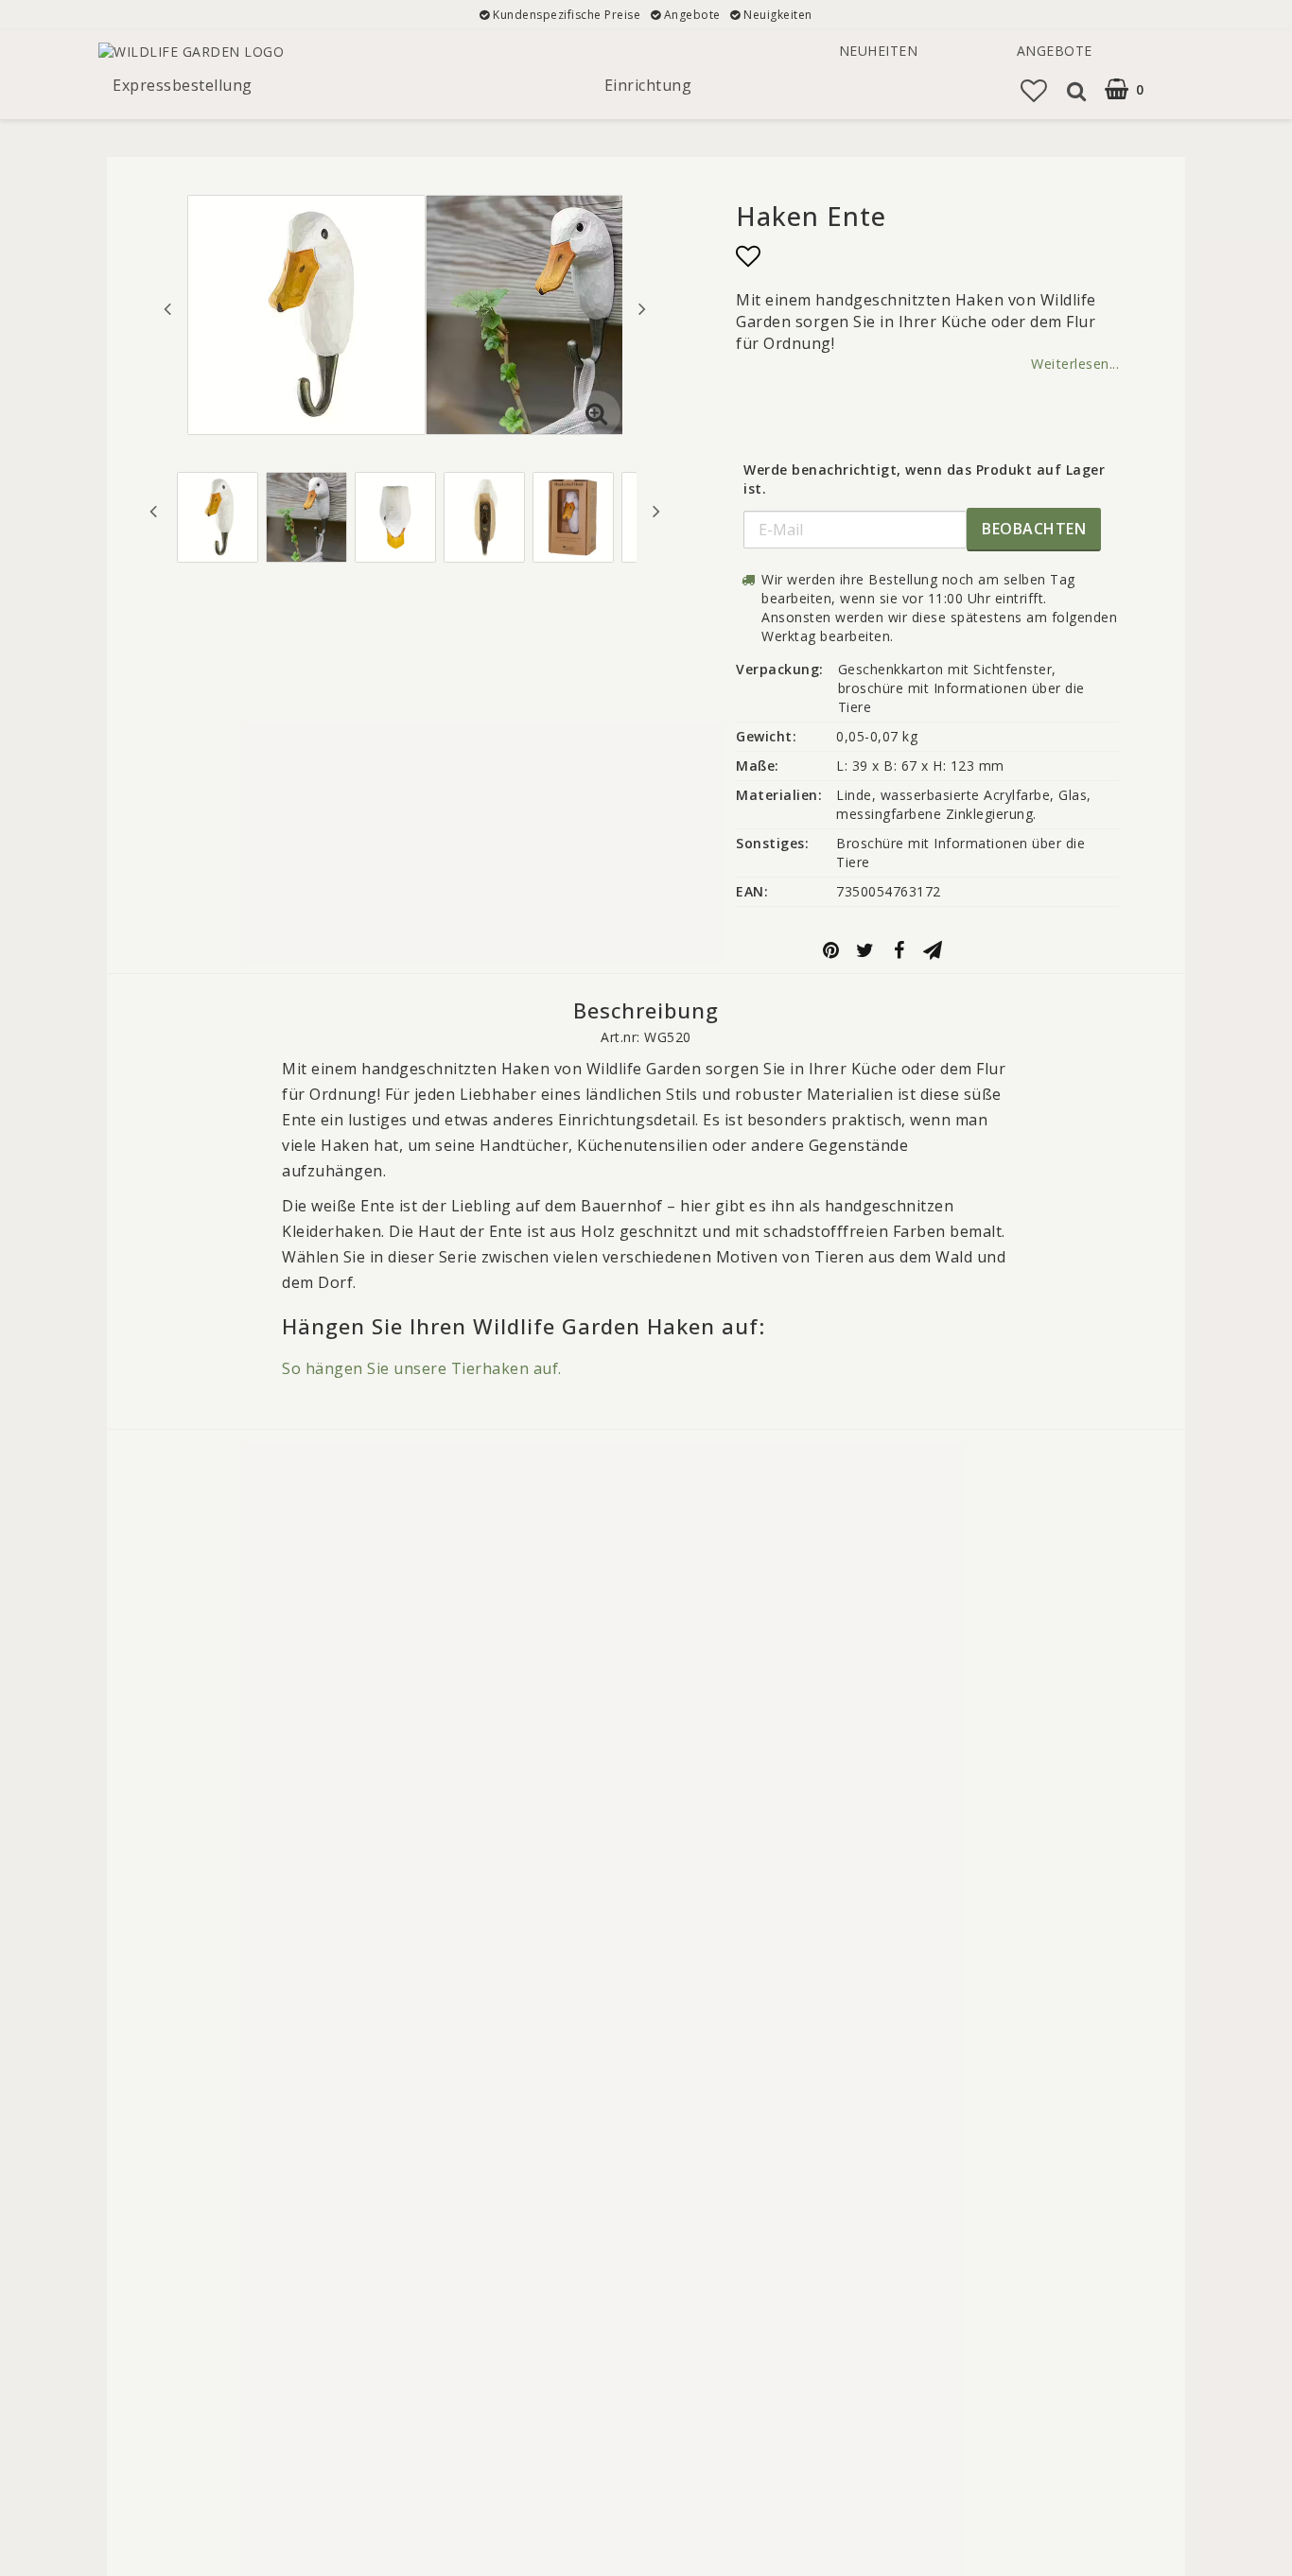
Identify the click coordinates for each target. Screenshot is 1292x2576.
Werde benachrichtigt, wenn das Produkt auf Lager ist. (924, 479)
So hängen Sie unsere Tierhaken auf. (422, 1368)
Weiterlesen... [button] (1075, 364)
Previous (167, 308)
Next (642, 308)
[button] (1137, 89)
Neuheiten (879, 51)
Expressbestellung (183, 85)
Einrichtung (648, 85)
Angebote (1055, 51)
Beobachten (1034, 529)
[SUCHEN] (1075, 91)
